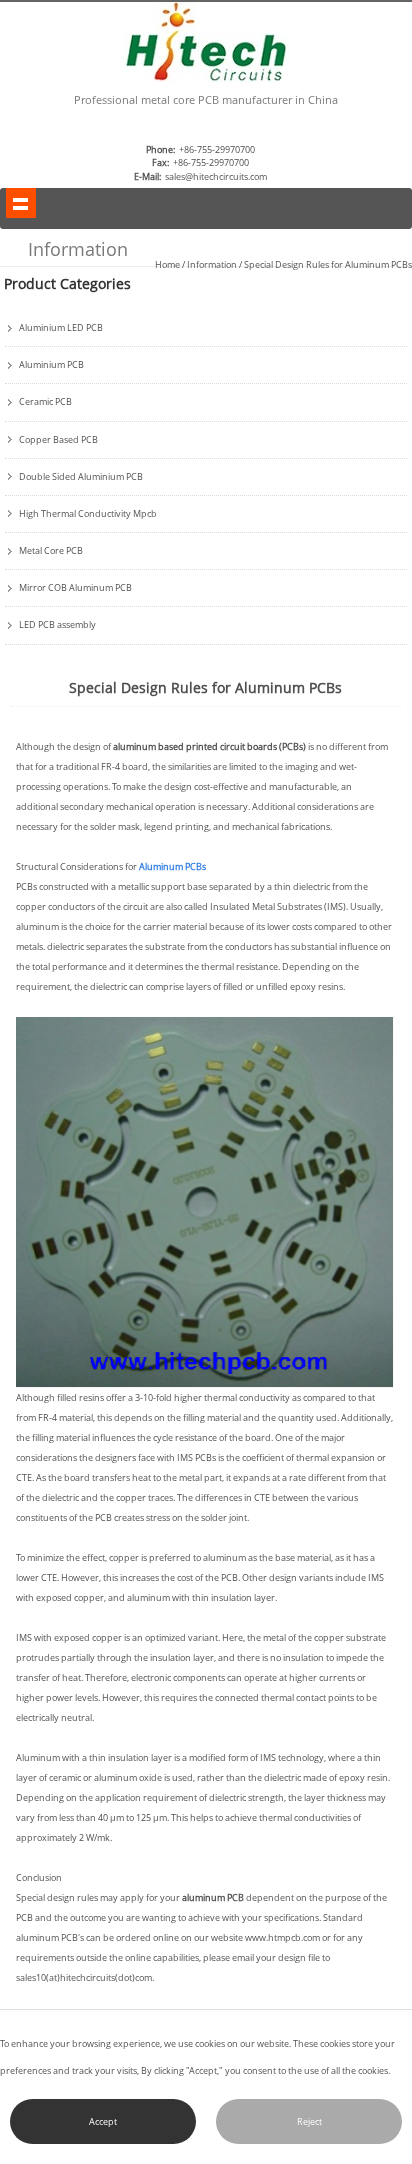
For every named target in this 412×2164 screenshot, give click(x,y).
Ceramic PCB (45, 402)
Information (212, 264)
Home (167, 264)
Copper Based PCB (58, 440)
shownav (21, 203)
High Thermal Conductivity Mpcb (88, 514)
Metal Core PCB (51, 551)
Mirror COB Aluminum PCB (75, 588)
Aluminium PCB (51, 365)
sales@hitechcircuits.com (216, 176)
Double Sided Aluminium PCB (81, 477)
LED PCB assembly (57, 625)
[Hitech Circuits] (206, 79)
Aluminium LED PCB (61, 328)
